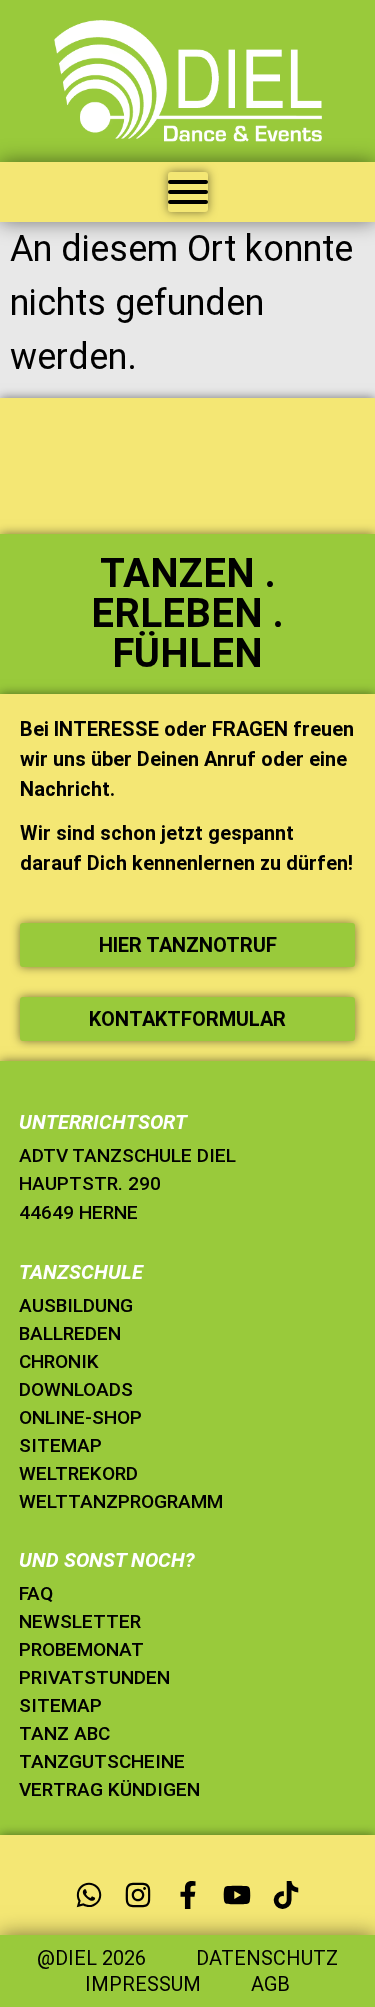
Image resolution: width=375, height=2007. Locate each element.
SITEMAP (60, 1445)
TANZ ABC (64, 1733)
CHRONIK (59, 1361)
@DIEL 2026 (91, 1958)
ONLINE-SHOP (80, 1417)
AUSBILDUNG (76, 1305)
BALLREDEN (70, 1333)
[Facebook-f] (187, 1894)
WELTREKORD (78, 1473)
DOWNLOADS (76, 1389)
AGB (270, 1984)
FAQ (36, 1593)
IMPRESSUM (143, 1984)
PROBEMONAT (81, 1649)
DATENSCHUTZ (267, 1958)
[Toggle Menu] (188, 192)
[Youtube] (236, 1894)
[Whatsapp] (89, 1894)
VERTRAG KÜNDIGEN (109, 1789)
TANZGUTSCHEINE (102, 1761)
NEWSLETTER (80, 1621)
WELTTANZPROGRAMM (121, 1501)
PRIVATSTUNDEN (94, 1677)
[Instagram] (138, 1894)
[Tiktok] (285, 1894)
